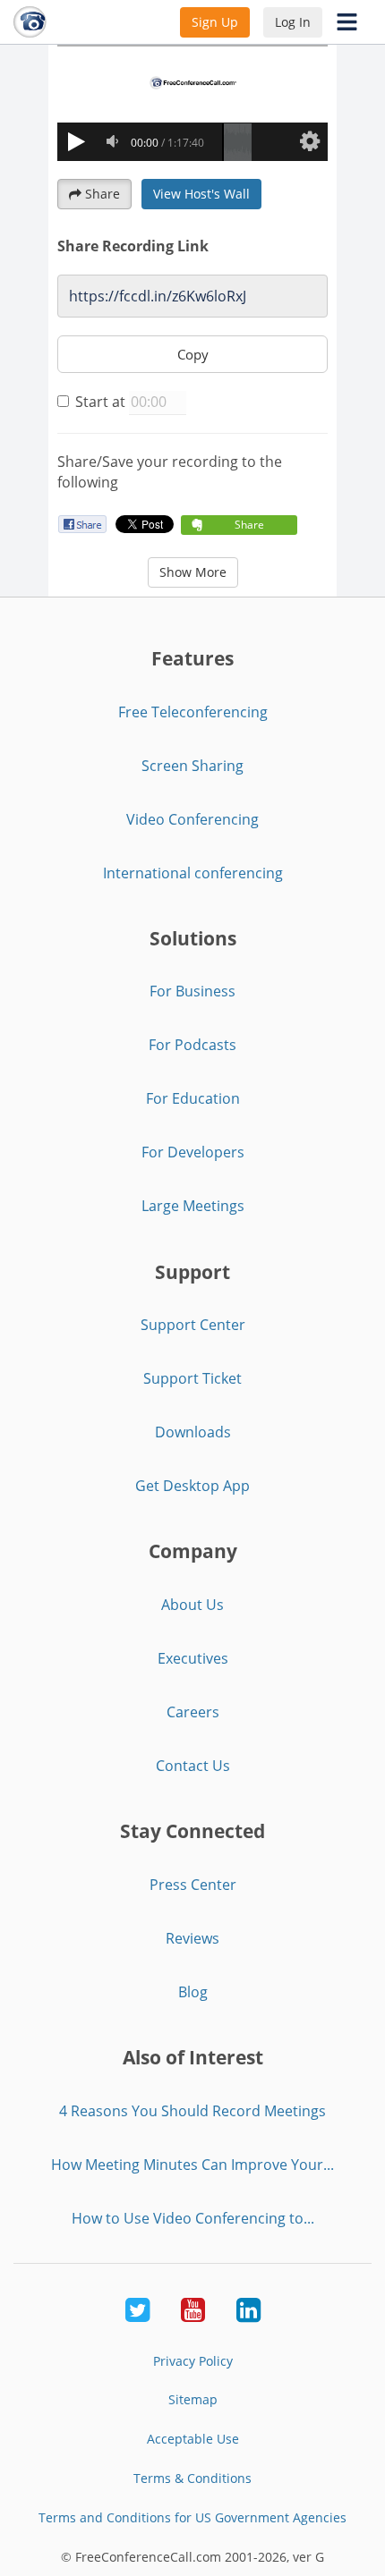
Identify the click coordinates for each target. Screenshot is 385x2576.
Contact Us (193, 1766)
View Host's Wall (201, 194)
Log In (293, 22)
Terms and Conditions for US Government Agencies (192, 2517)
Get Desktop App (192, 1486)
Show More (193, 572)
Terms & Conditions (192, 2478)
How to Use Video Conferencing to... (193, 2218)
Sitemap (193, 2399)
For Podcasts (192, 1045)
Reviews (192, 1938)
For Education (193, 1098)
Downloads (193, 1432)
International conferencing (193, 873)
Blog (193, 1992)
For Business (192, 991)
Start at (100, 402)
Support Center (193, 1325)
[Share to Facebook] (82, 524)
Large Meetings (193, 1206)
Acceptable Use (193, 2439)
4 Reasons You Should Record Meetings (192, 2111)
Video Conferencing (192, 819)
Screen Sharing (192, 766)
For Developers (193, 1152)
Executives (193, 1658)
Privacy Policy (193, 2361)
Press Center (193, 1885)
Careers (193, 1712)
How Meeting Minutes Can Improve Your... (192, 2165)
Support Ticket (192, 1378)
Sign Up (215, 22)
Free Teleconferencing (193, 712)
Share (103, 194)
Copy (193, 354)
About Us (192, 1605)
